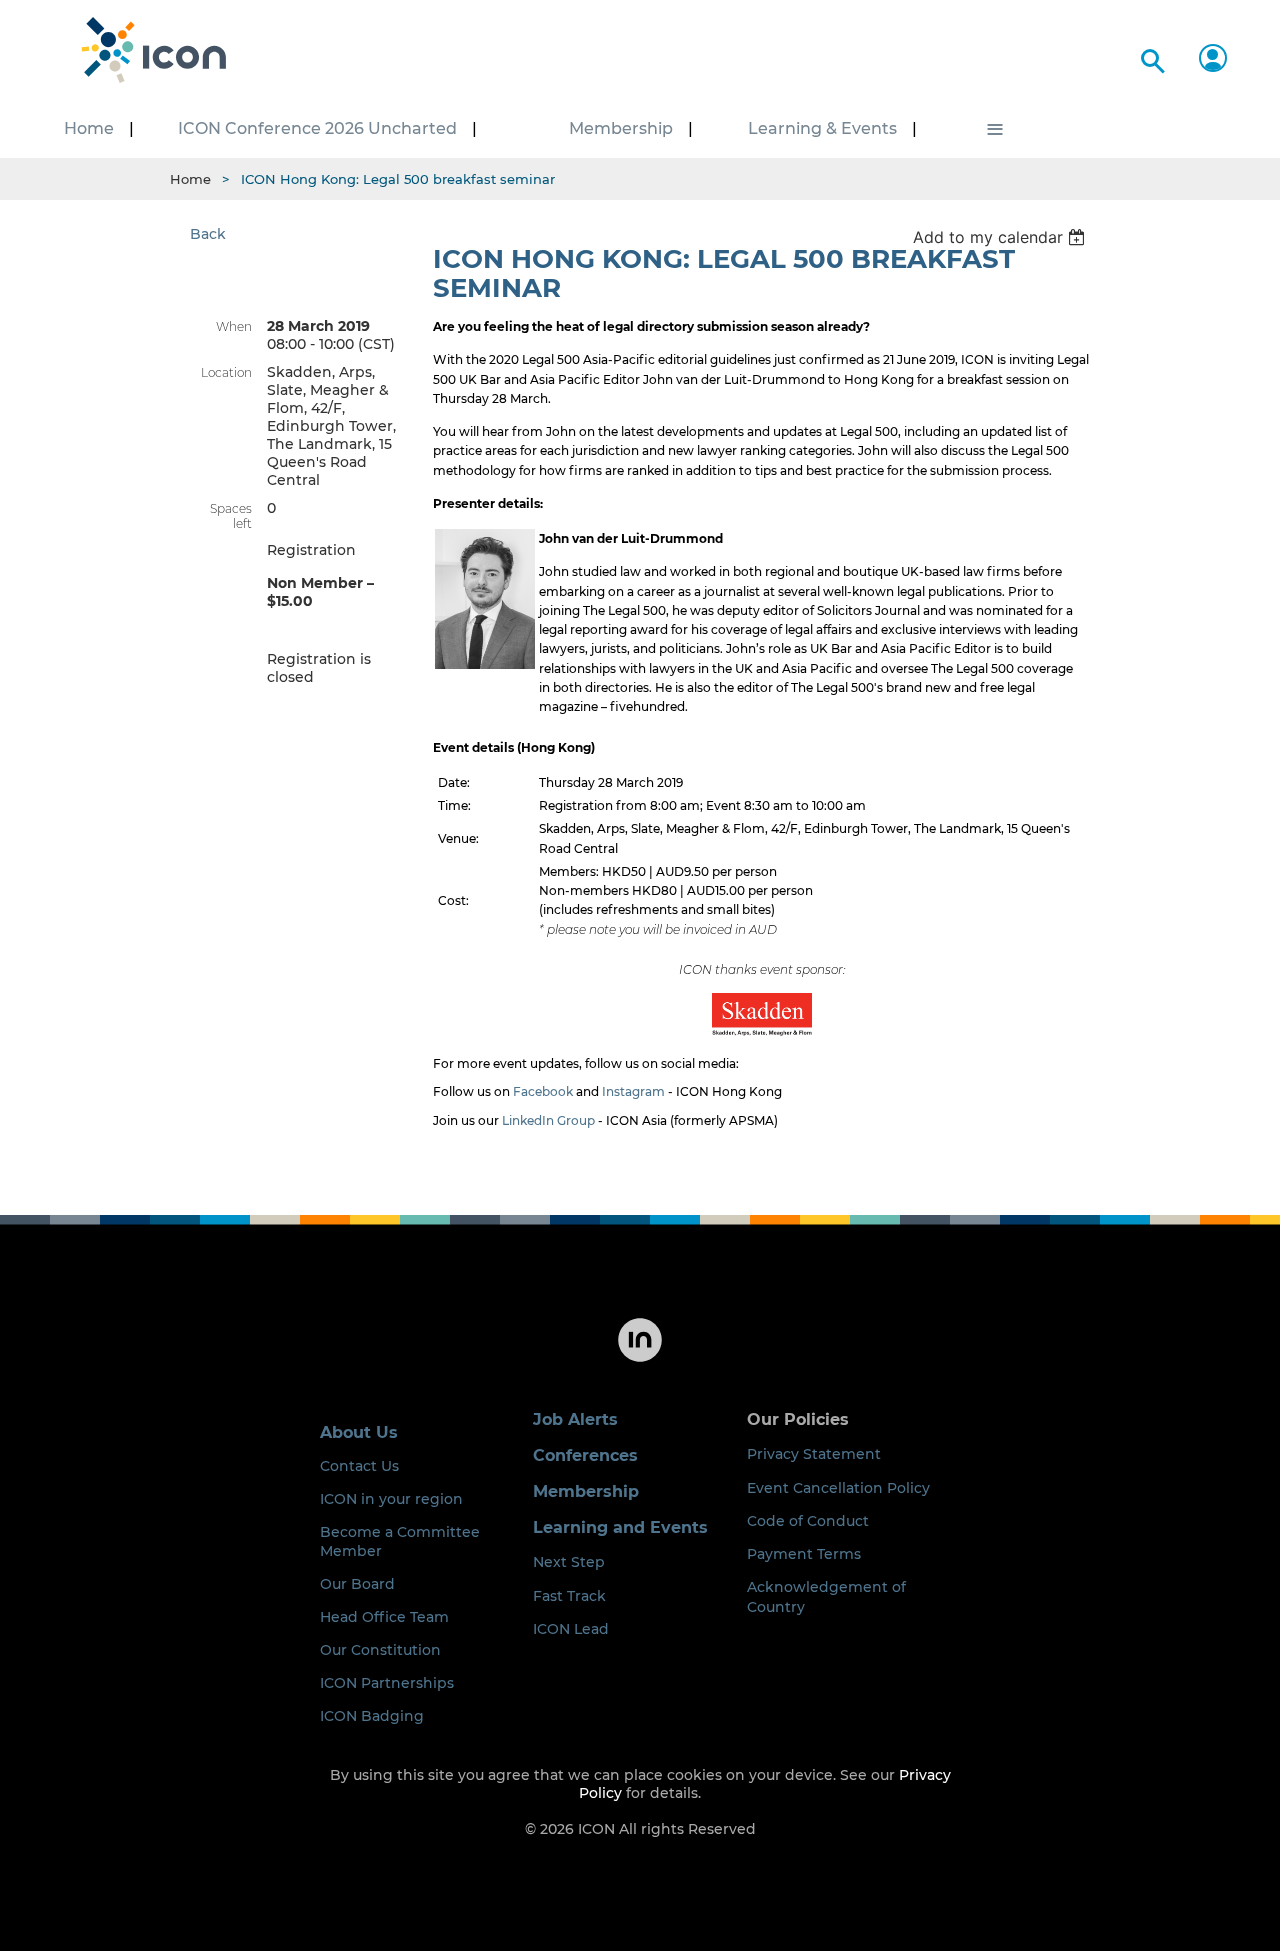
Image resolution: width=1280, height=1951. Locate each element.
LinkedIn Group (548, 1120)
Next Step (569, 1562)
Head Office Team (384, 1617)
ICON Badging (372, 1716)
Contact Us (359, 1466)
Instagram (633, 1091)
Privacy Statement (814, 1454)
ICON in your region (391, 1499)
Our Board (357, 1584)
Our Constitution (380, 1650)
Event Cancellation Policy (838, 1488)
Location (226, 372)
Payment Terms (804, 1554)
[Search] (1149, 57)
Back (208, 234)
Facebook (543, 1091)
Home (190, 179)
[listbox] (1001, 237)
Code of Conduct (808, 1521)
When (234, 326)
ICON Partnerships (387, 1683)
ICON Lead (571, 1629)
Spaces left (231, 516)
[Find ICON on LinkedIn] (640, 1360)
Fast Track (569, 1596)
